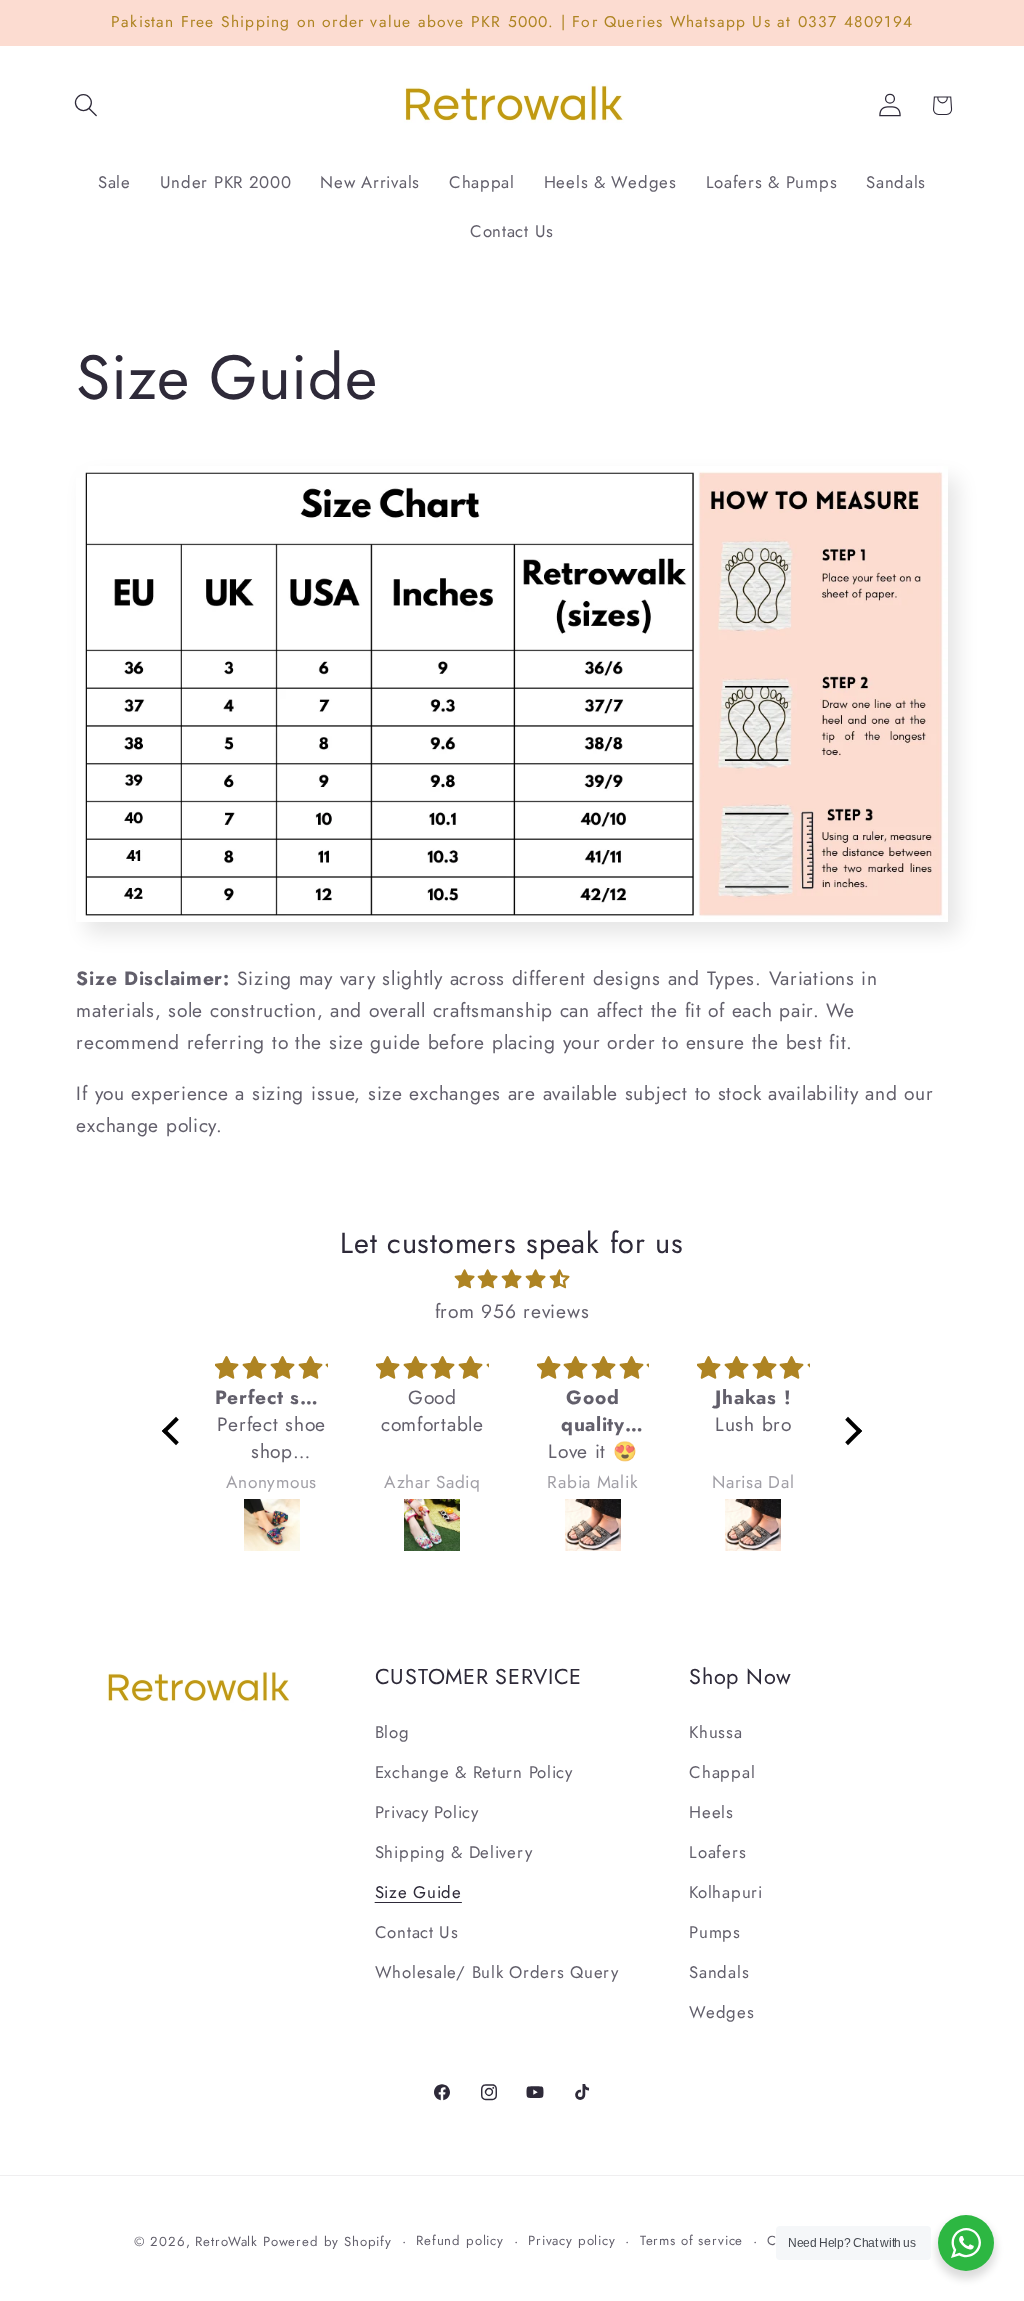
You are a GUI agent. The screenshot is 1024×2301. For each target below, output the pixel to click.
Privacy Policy (427, 1812)
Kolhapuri (725, 1892)
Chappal (722, 1772)
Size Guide (418, 1892)
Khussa (715, 1732)
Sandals (719, 1972)
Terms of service (691, 2240)
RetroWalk (226, 2241)
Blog (392, 1732)
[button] (86, 105)
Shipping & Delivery (454, 1852)
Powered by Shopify (327, 2241)
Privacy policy (572, 2240)
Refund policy (460, 2240)
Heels (711, 1812)
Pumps (715, 1932)
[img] (512, 1279)
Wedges (721, 2012)
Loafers (717, 1852)
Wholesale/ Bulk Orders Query (497, 1972)
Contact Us (417, 1932)
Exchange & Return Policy (474, 1772)
